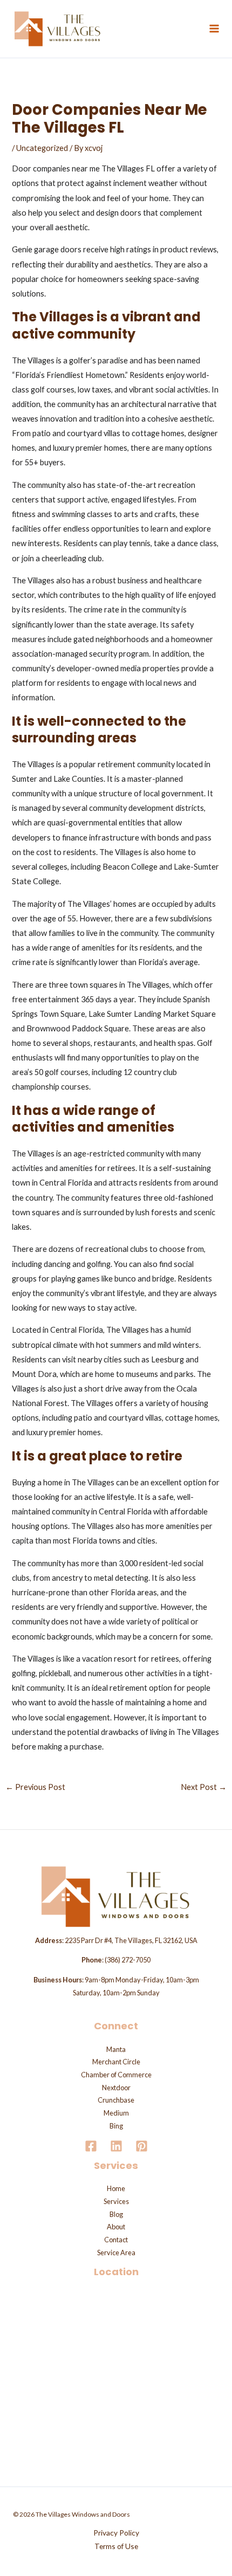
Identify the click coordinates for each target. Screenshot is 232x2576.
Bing (116, 2126)
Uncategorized (42, 148)
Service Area (116, 2253)
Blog (116, 2214)
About (116, 2227)
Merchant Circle (116, 2062)
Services (116, 2201)
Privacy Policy (116, 2533)
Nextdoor (116, 2088)
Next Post (204, 1787)
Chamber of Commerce (116, 2075)
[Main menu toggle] (214, 29)
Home (116, 2188)
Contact (116, 2240)
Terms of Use (116, 2546)
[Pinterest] (142, 2146)
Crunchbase (116, 2100)
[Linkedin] (116, 2146)
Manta (116, 2049)
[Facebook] (91, 2146)
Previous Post (35, 1787)
